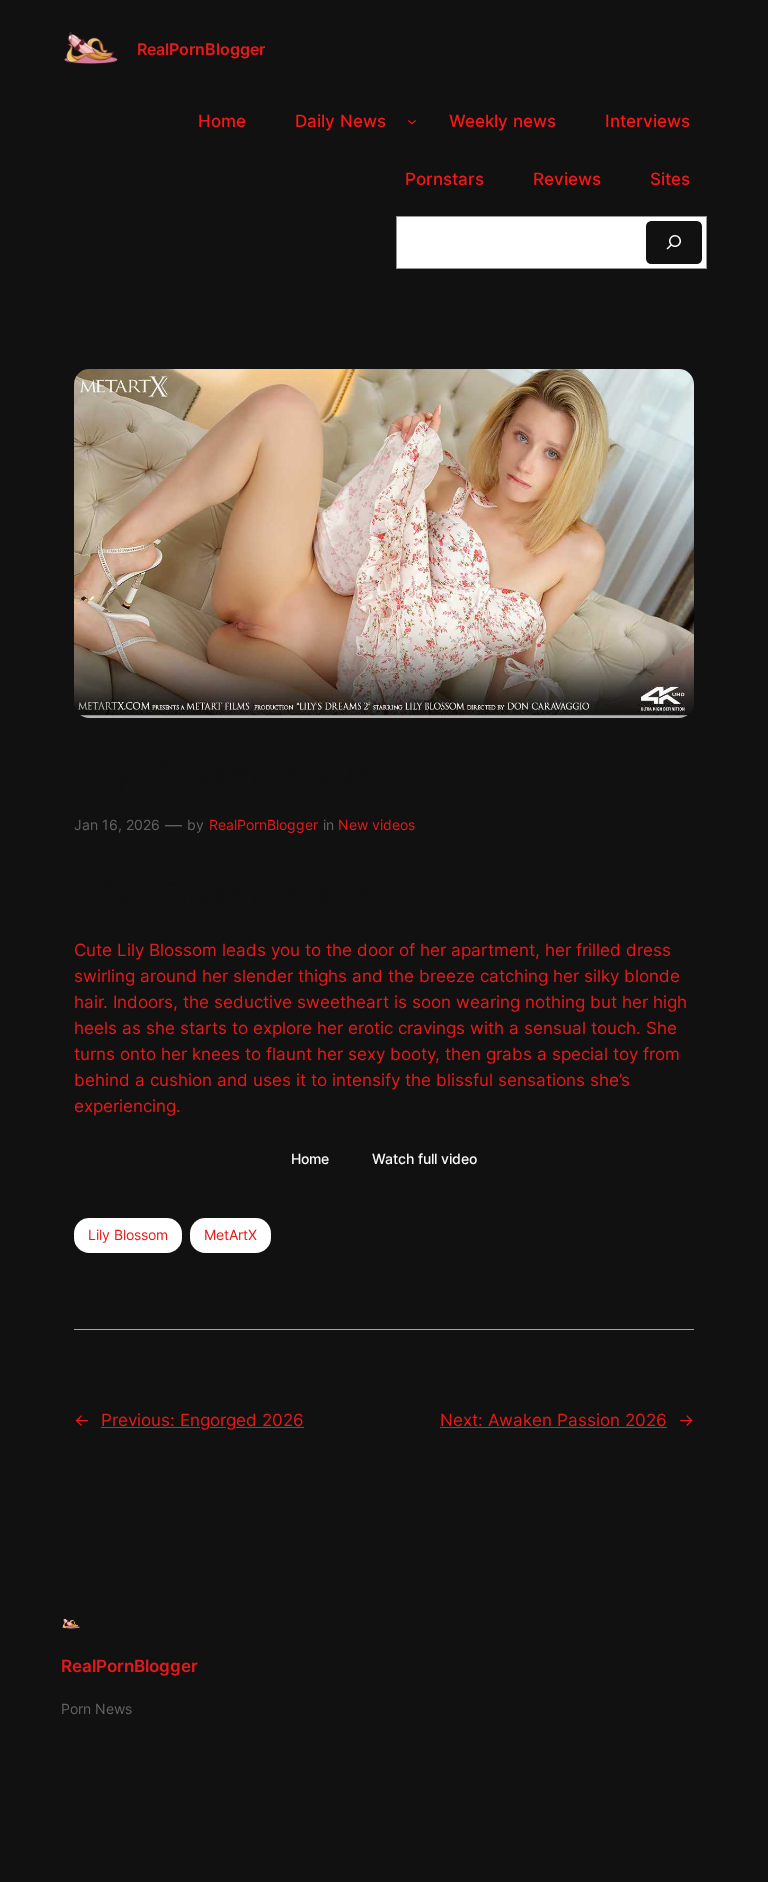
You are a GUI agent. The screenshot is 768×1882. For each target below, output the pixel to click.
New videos (376, 824)
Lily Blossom (128, 1234)
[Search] (674, 242)
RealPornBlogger (201, 49)
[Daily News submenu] (412, 121)
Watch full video (424, 1158)
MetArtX (230, 1234)
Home (310, 1158)
